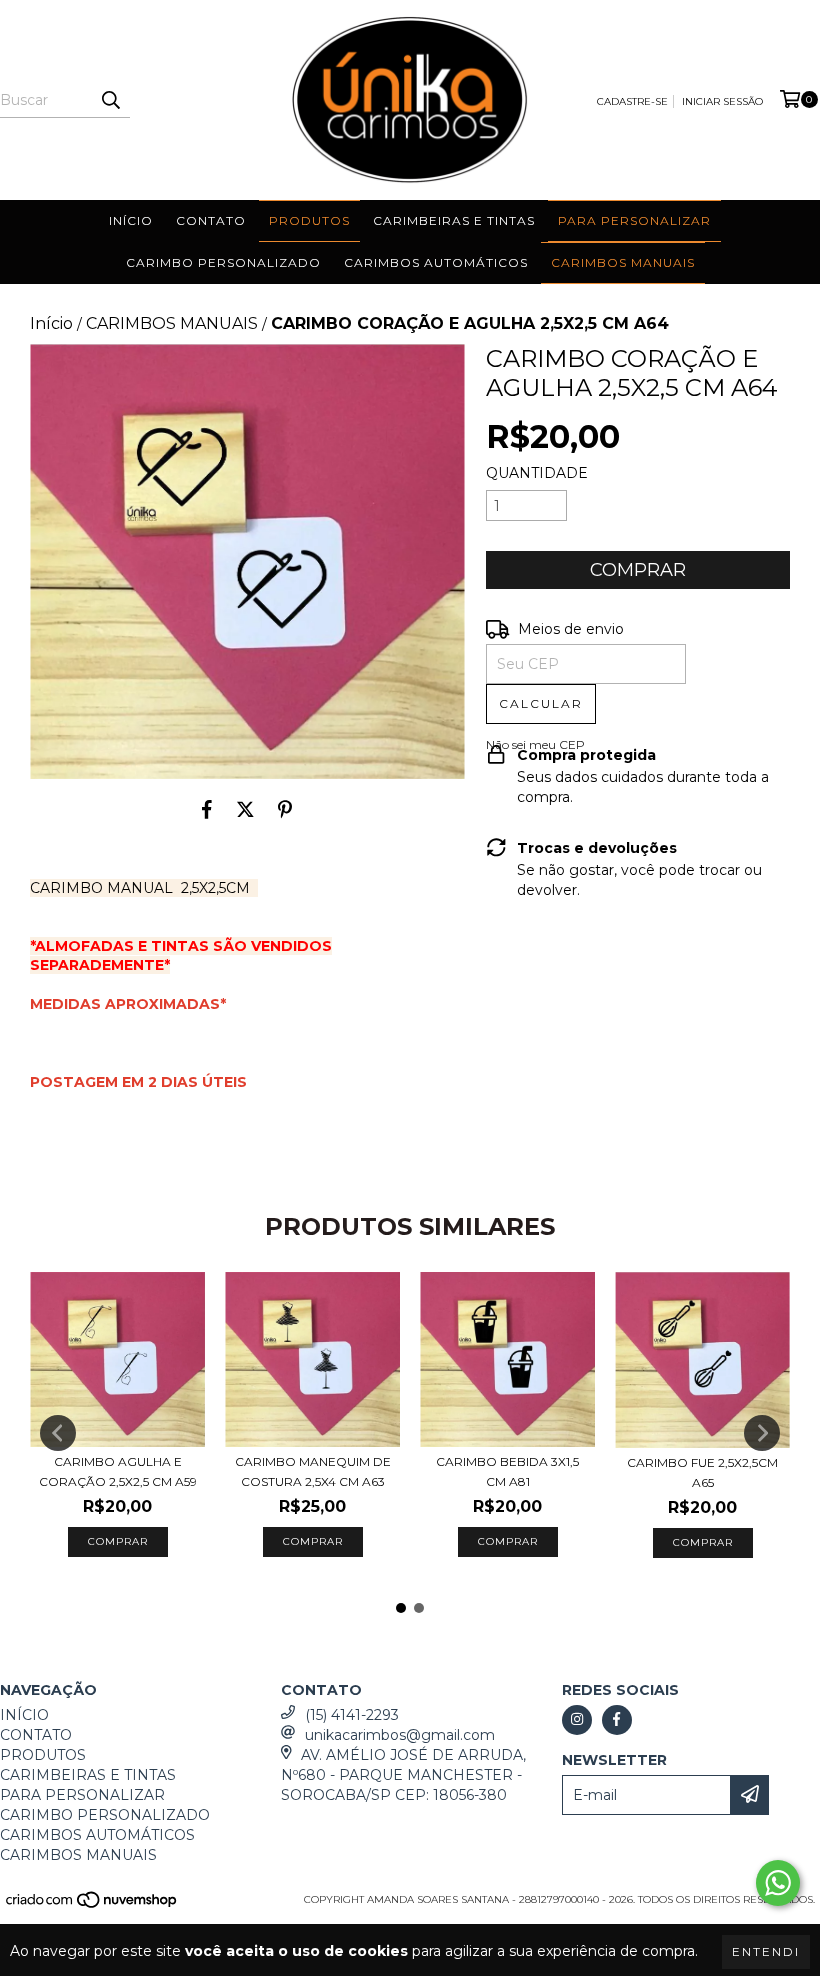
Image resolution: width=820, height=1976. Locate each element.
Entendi (766, 1951)
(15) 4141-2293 (352, 1715)
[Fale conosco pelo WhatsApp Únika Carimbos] (778, 1883)
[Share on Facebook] (207, 809)
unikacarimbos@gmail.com (400, 1735)
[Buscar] (110, 100)
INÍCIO (131, 220)
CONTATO (211, 220)
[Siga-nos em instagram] (577, 1720)
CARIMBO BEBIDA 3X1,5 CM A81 (507, 1471)
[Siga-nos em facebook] (617, 1720)
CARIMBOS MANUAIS (623, 262)
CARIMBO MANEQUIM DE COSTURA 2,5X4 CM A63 (313, 1471)
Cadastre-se (632, 101)
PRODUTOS (309, 220)
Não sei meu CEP (535, 744)
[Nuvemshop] (92, 1905)
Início (51, 323)
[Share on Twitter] (245, 809)
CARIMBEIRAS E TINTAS (454, 220)
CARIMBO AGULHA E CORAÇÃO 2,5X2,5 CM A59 (118, 1471)
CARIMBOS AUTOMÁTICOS (436, 262)
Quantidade (537, 473)
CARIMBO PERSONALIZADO (223, 262)
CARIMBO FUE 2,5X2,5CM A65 (702, 1472)
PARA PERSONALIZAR (634, 220)
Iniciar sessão (722, 101)
